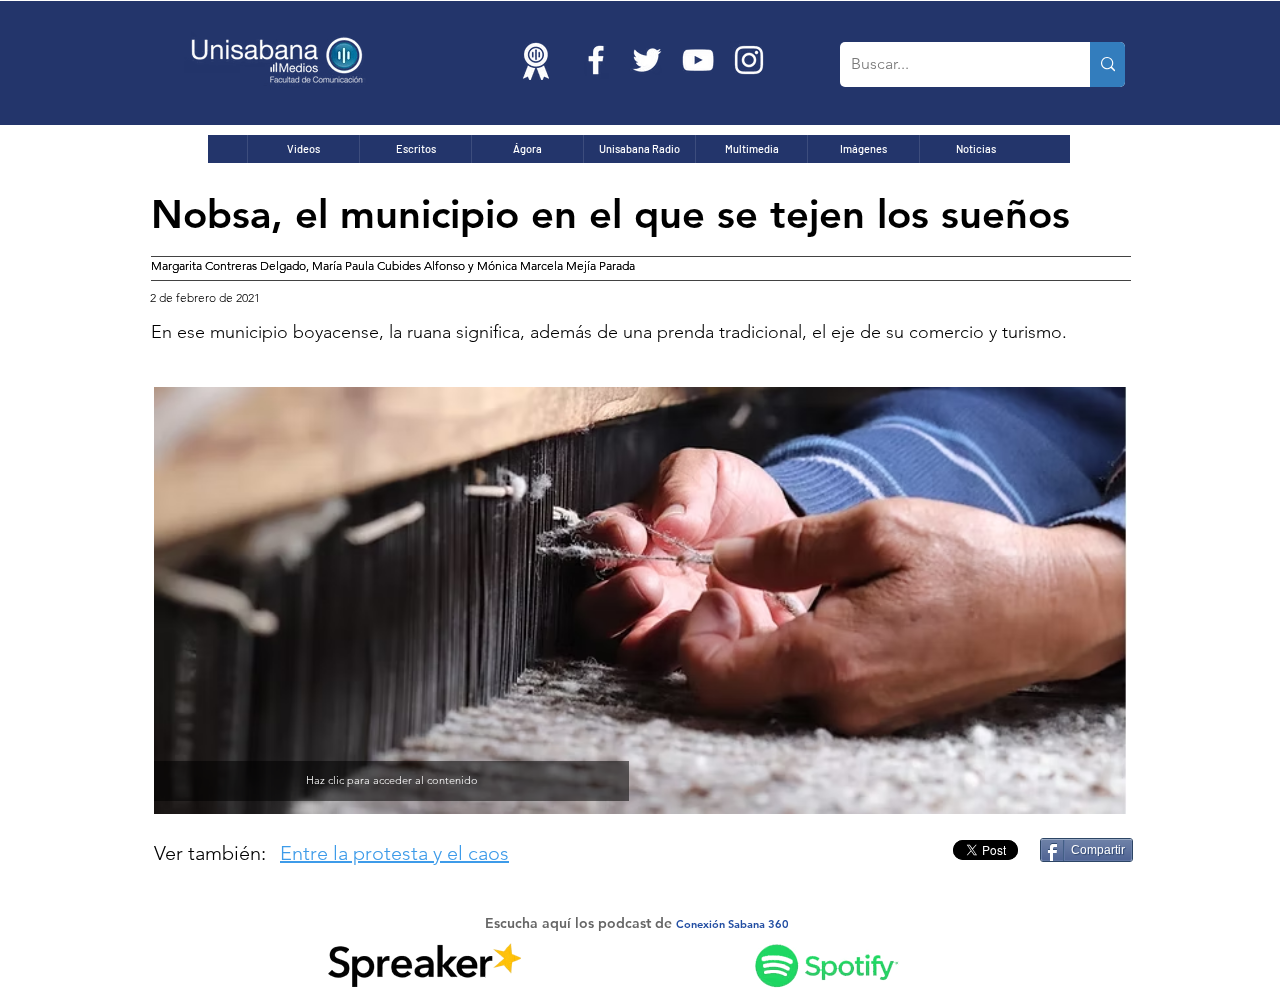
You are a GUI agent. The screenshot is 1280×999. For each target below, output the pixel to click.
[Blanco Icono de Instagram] (749, 60)
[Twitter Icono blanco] (647, 60)
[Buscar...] (1107, 64)
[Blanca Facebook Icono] (596, 60)
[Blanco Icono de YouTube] (698, 60)
